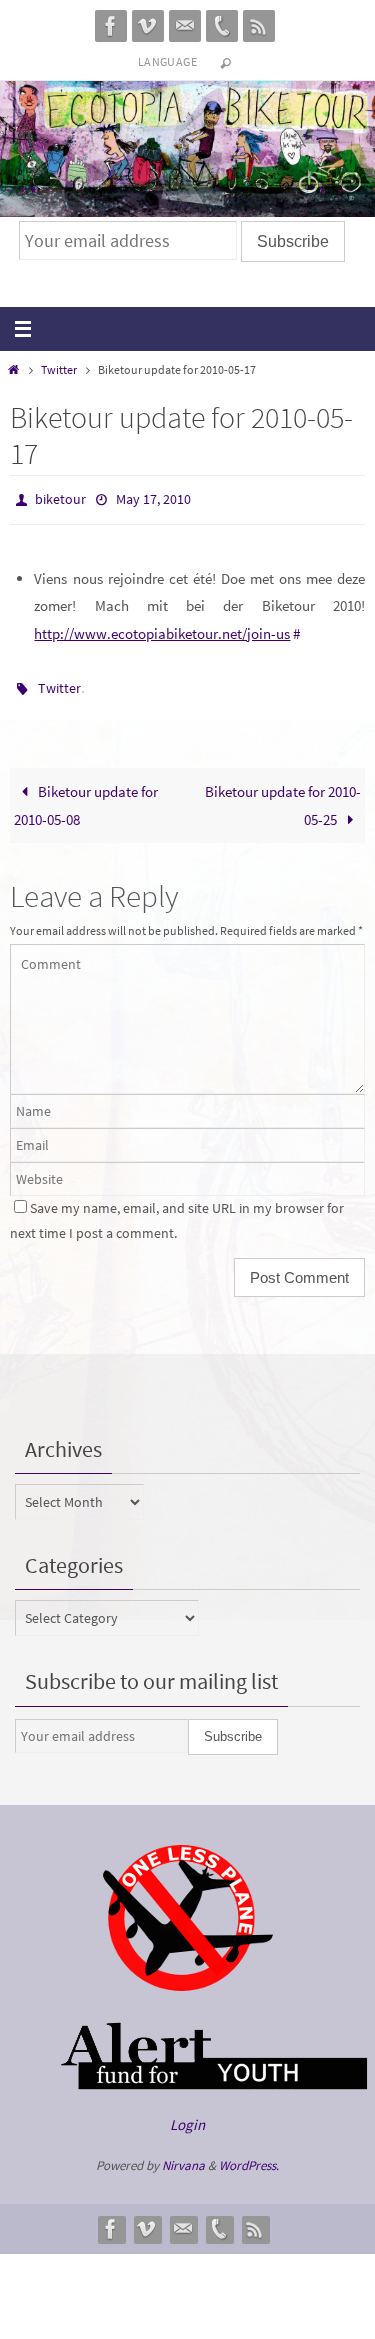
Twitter (59, 369)
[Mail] (185, 26)
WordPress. (249, 2156)
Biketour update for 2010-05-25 (283, 796)
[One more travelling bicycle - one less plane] (188, 1976)
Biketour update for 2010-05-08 (86, 796)
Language (167, 61)
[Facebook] (111, 26)
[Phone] (222, 26)
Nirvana (183, 2156)
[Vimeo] (148, 26)
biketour (60, 498)
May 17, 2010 (153, 498)
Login (187, 2115)
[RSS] (259, 26)
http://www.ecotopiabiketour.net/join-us (162, 628)
